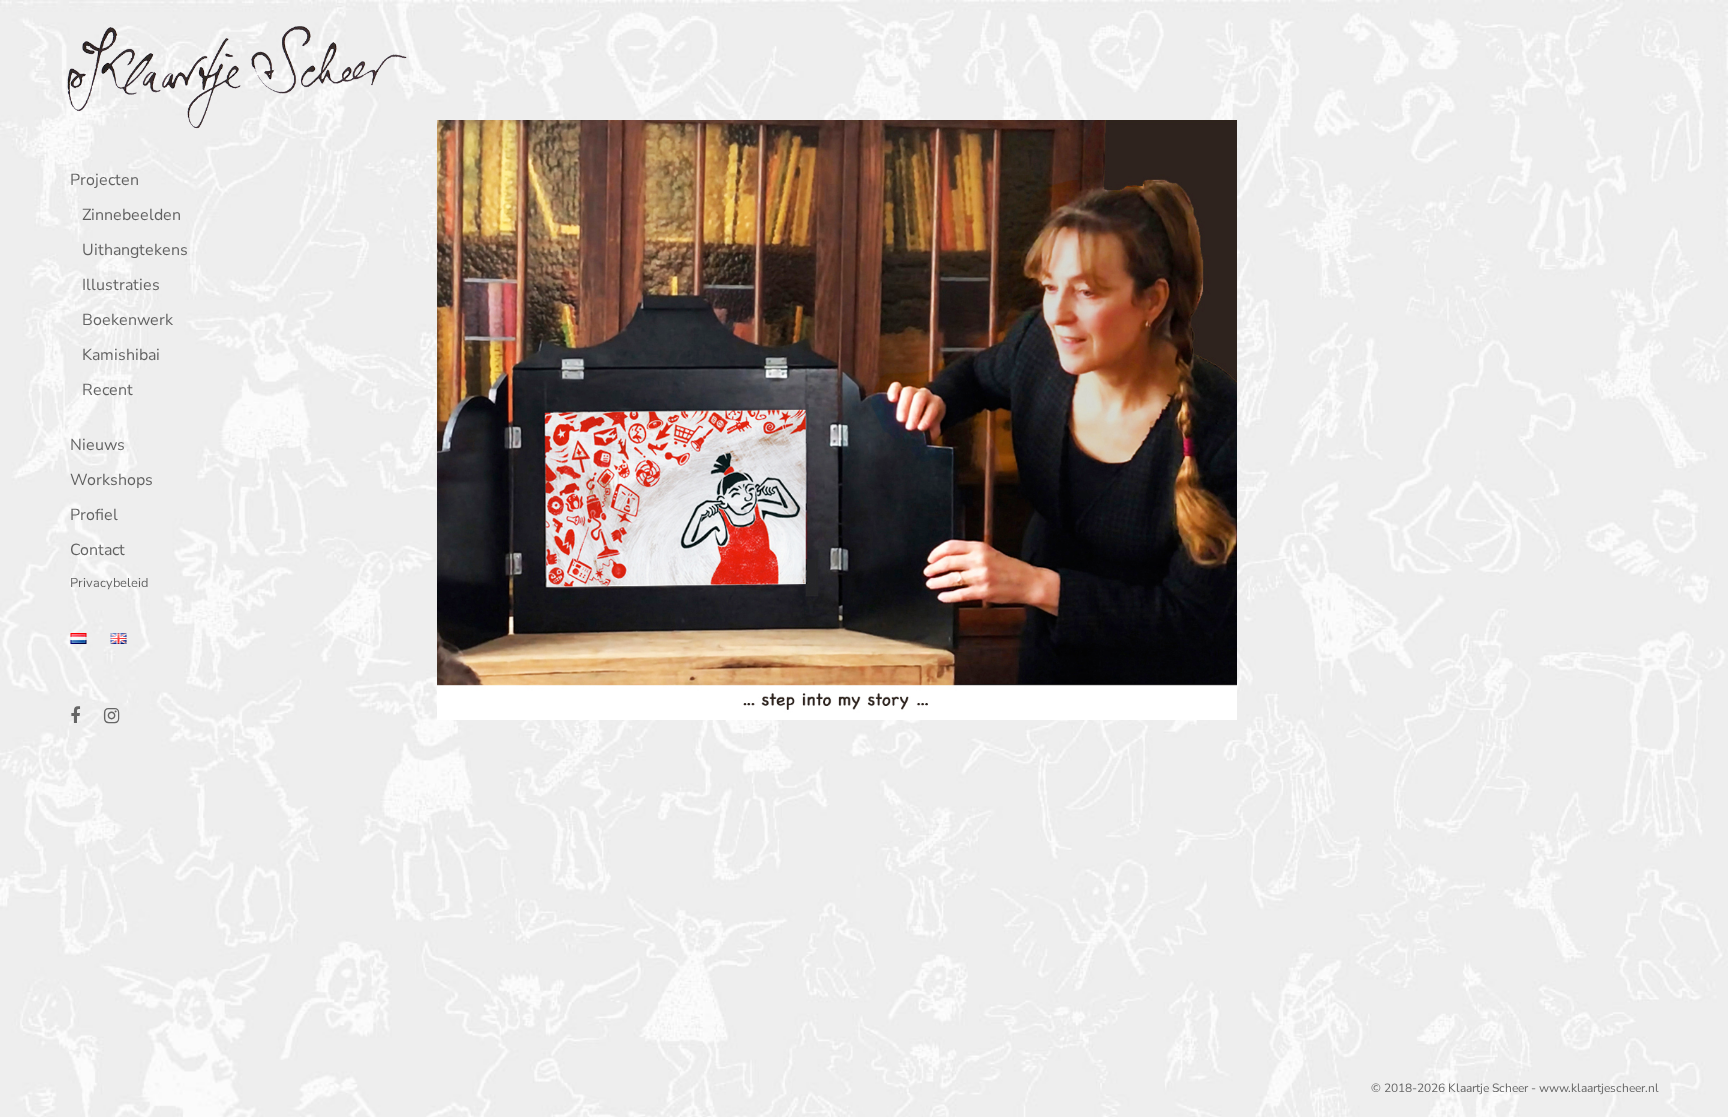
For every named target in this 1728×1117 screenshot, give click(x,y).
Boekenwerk (127, 321)
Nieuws (97, 446)
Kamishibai (121, 356)
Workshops (111, 481)
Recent (107, 391)
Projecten (104, 181)
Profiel (94, 516)
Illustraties (121, 286)
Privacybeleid (109, 584)
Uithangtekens (135, 251)
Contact (97, 551)
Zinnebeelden (131, 216)
